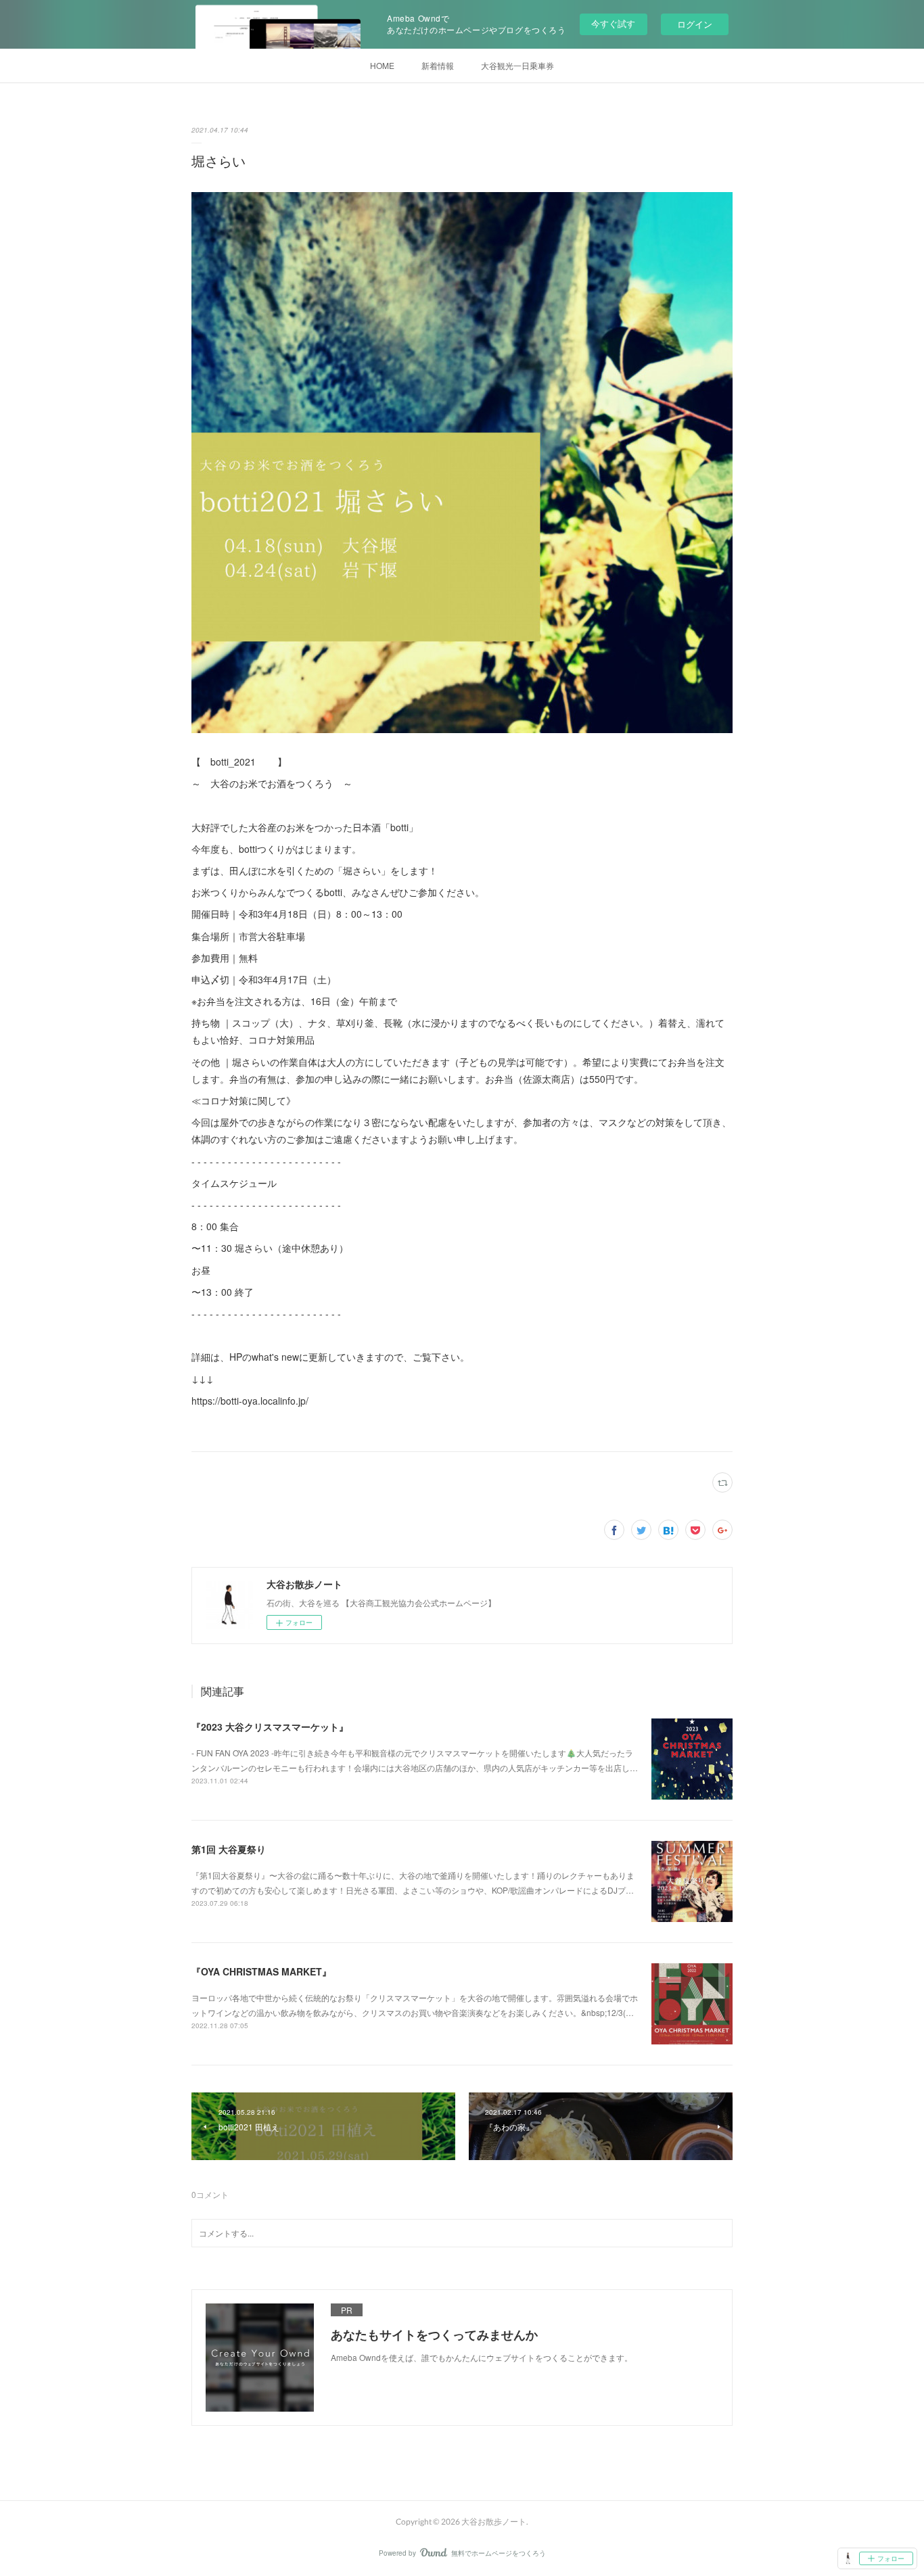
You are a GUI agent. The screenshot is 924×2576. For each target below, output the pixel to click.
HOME (382, 65)
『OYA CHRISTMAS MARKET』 (261, 1971)
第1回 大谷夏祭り (229, 1849)
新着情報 (438, 65)
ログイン (695, 24)
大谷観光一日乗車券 (517, 65)
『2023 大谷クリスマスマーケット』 (270, 1727)
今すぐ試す (613, 23)
